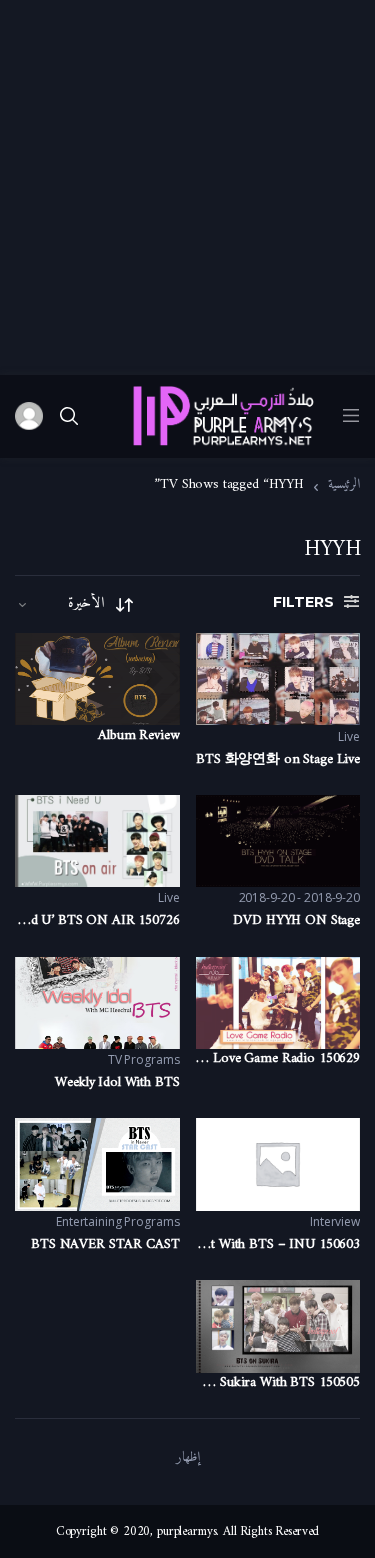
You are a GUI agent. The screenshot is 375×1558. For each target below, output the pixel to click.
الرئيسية (344, 485)
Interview (335, 1221)
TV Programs (144, 1059)
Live (349, 736)
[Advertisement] (187, 187)
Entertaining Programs (117, 1221)
